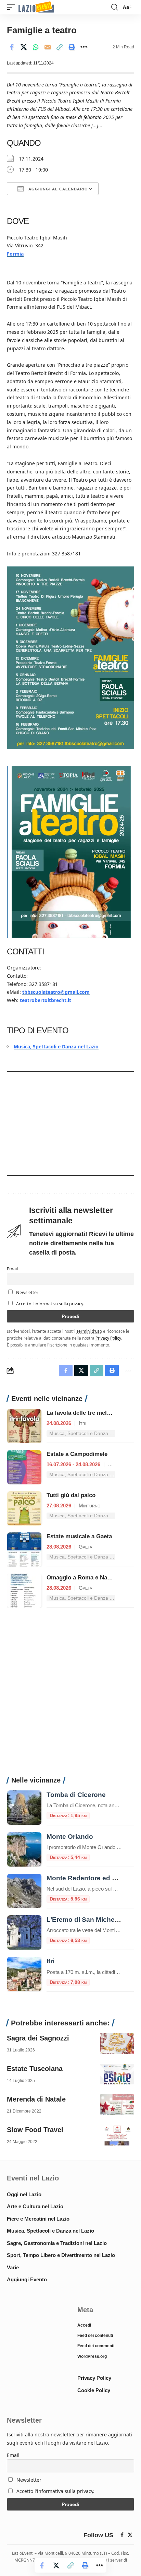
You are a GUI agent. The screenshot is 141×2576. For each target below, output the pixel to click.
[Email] (48, 47)
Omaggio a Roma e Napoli (82, 1578)
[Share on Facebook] (12, 47)
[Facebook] (122, 2535)
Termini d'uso (89, 1331)
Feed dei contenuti (95, 2336)
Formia (15, 254)
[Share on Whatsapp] (36, 47)
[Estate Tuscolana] (117, 2074)
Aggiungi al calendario (57, 189)
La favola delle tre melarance (86, 1413)
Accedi (84, 2325)
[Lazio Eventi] (36, 7)
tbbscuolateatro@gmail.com (56, 992)
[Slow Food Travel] (117, 2135)
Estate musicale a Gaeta (79, 1536)
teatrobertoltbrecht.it (46, 1000)
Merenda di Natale (36, 2099)
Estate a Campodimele (77, 1454)
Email (12, 1269)
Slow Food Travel (35, 2130)
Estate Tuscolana (35, 2069)
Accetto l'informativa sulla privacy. (50, 1304)
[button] (13, 7)
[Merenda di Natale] (117, 2105)
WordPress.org (92, 2356)
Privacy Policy (108, 1338)
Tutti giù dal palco (71, 1495)
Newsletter (27, 1292)
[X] (130, 2535)
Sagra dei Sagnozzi (38, 2038)
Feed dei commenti (96, 2346)
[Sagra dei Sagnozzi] (117, 2044)
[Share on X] (24, 47)
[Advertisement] (70, 1696)
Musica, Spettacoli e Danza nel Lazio (56, 1046)
